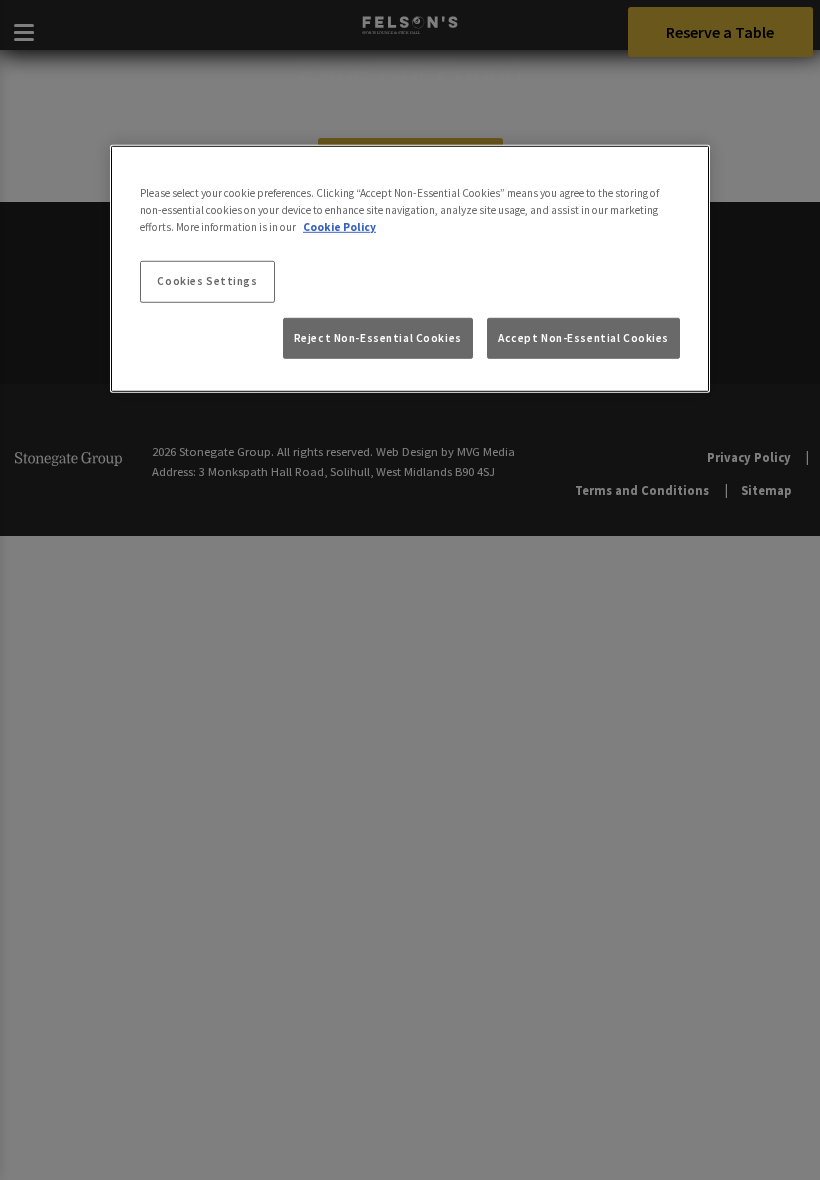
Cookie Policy (339, 227)
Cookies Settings (207, 281)
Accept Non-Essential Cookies (583, 337)
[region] (410, 269)
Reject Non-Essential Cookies (378, 337)
